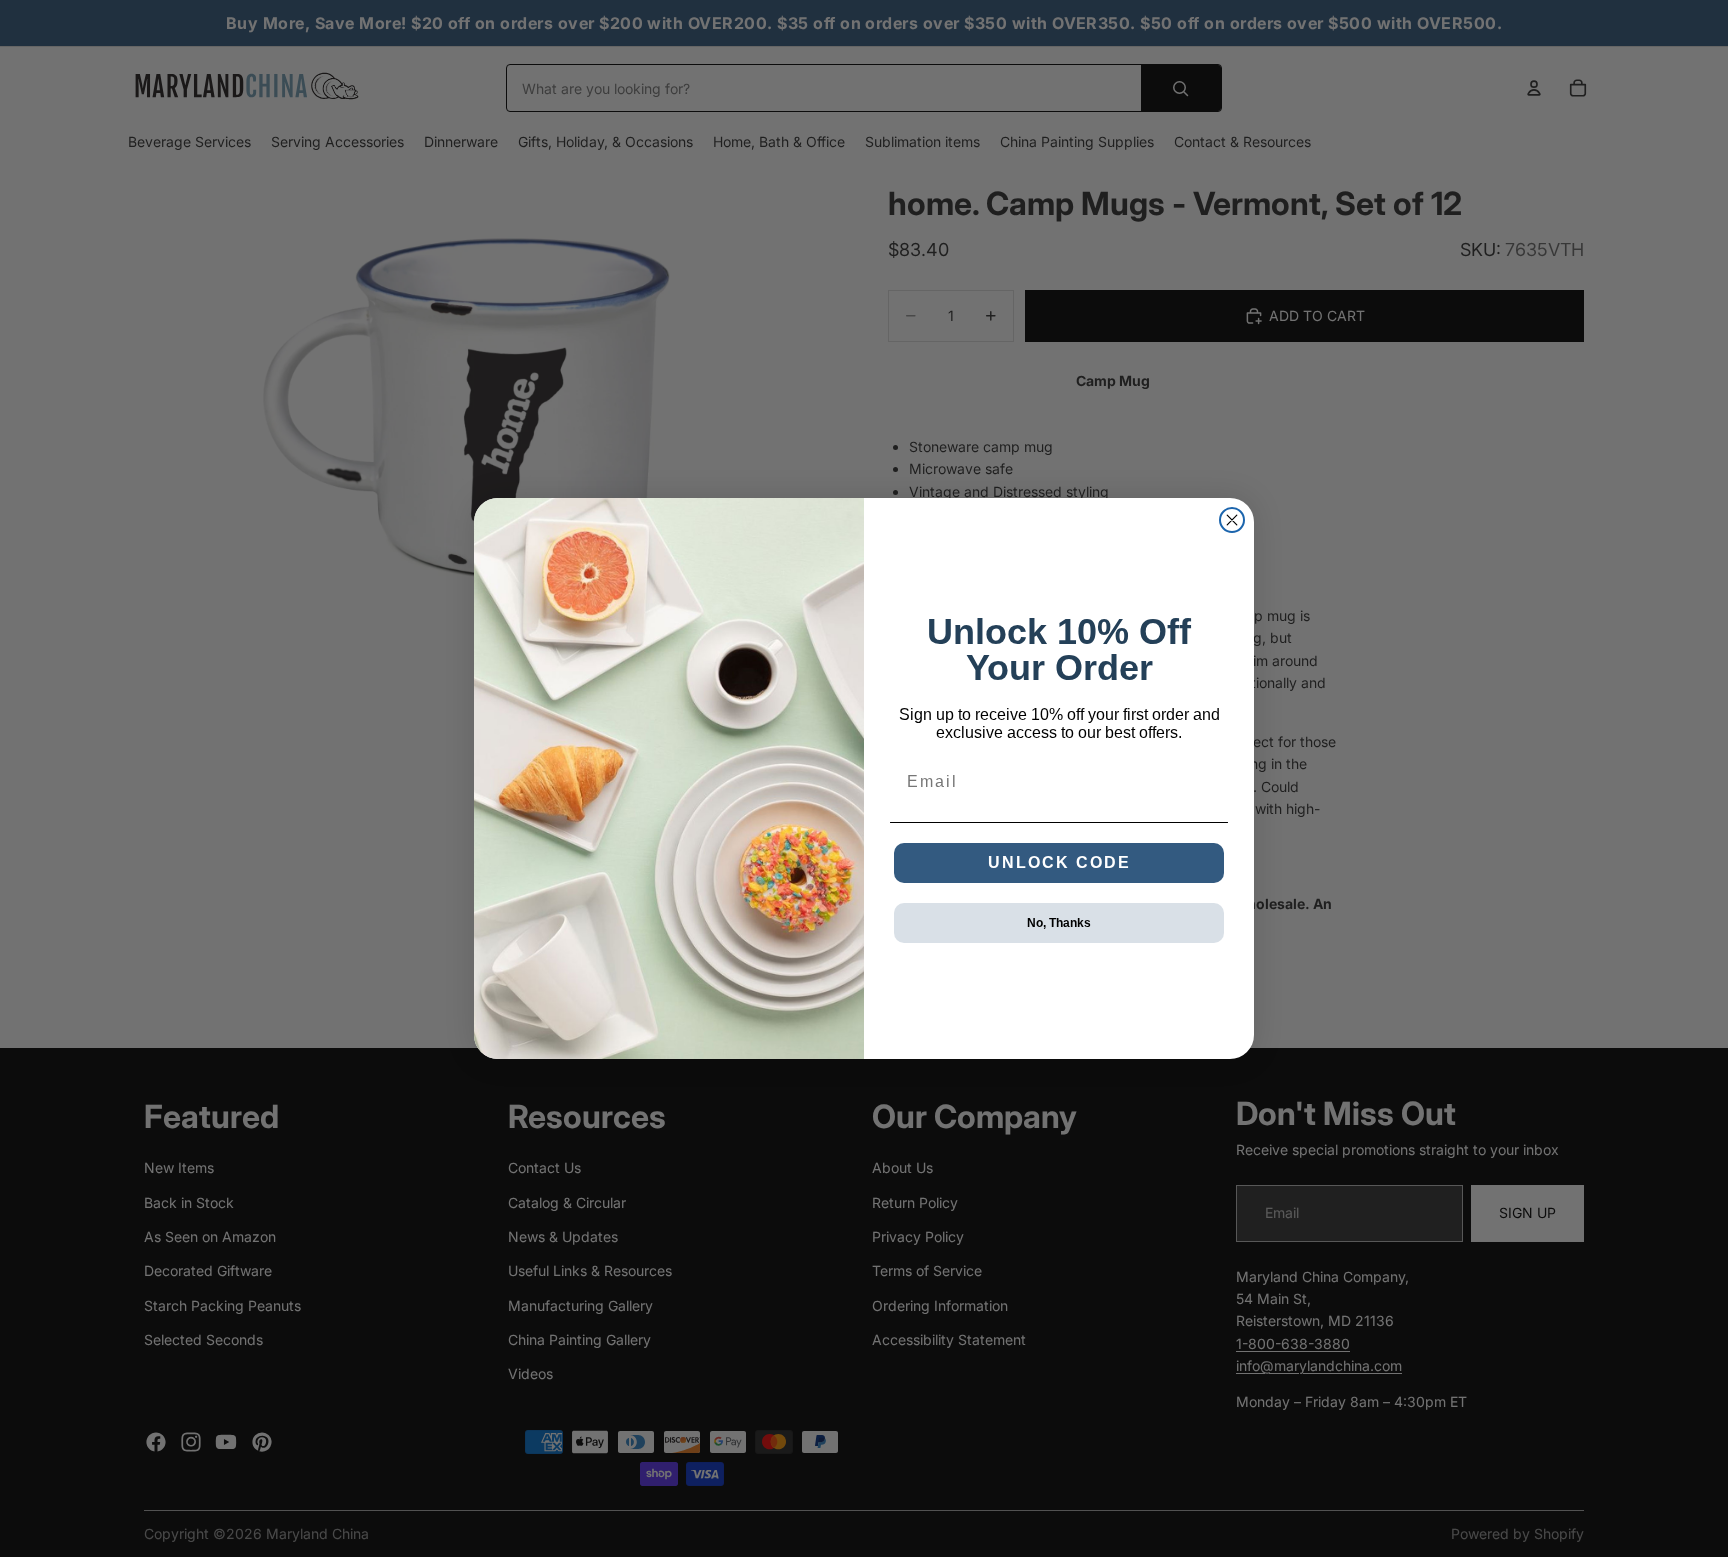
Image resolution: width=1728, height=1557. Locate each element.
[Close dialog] (1232, 520)
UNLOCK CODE (1059, 862)
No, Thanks (1059, 923)
